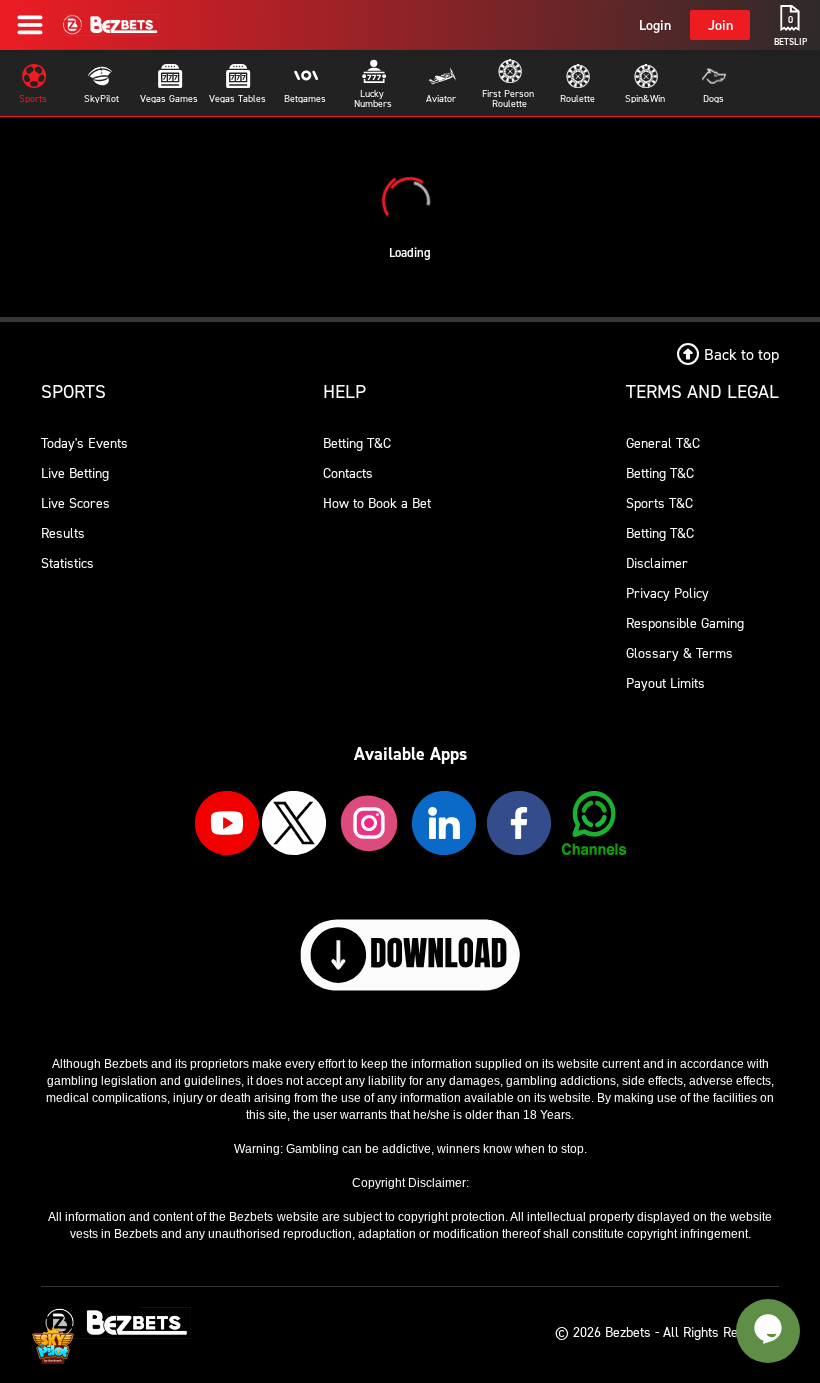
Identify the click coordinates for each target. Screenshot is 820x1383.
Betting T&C (357, 442)
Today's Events (84, 442)
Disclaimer (657, 562)
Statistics (67, 562)
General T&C (663, 442)
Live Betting (75, 472)
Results (63, 532)
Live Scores (75, 502)
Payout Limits (665, 682)
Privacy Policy (667, 592)
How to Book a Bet (377, 502)
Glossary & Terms (679, 652)
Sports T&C (659, 502)
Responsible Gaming (685, 622)
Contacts (348, 472)
